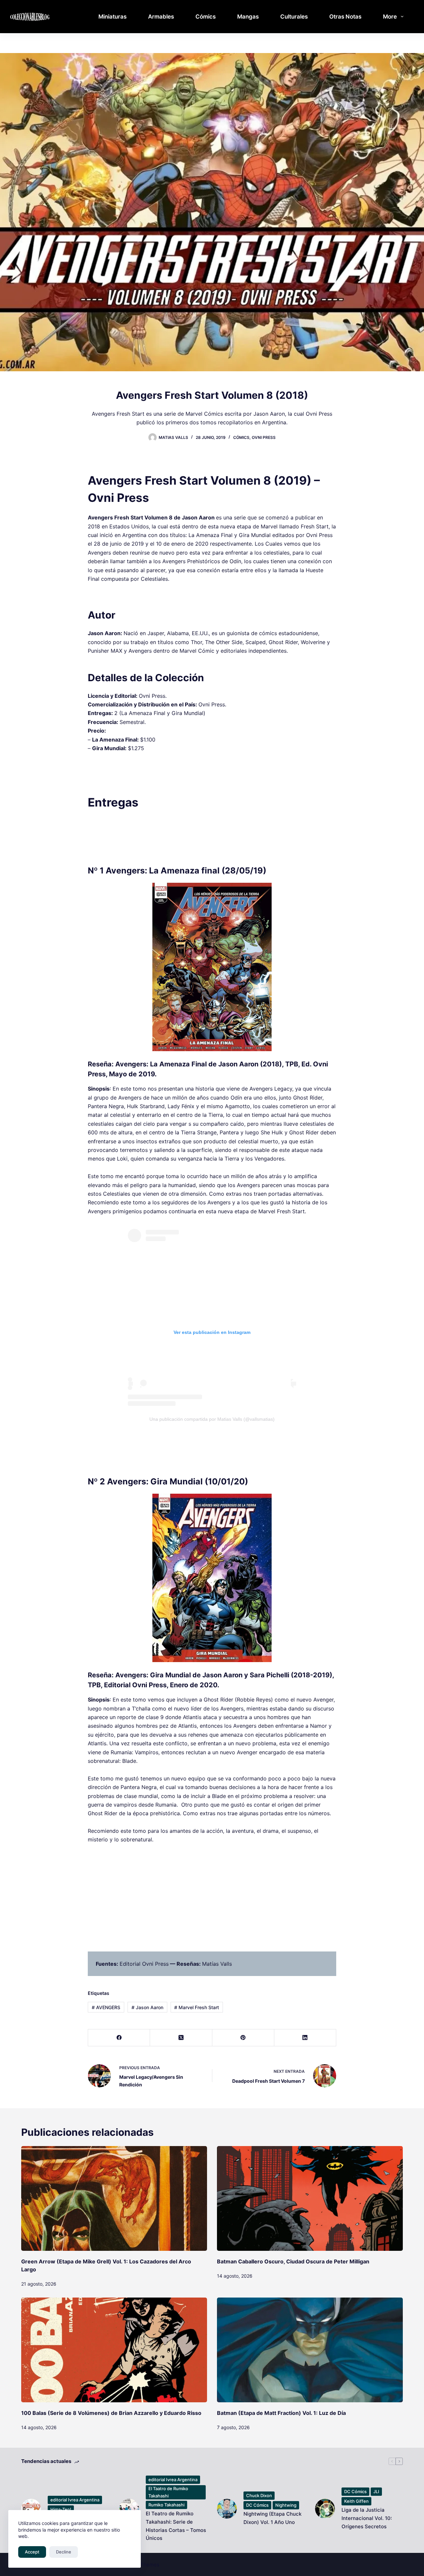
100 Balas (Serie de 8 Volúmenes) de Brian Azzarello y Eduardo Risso (111, 2413)
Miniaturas (112, 17)
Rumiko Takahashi (166, 2505)
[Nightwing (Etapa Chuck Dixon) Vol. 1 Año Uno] (227, 2509)
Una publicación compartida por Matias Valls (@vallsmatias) (212, 1419)
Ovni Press (264, 437)
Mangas (248, 17)
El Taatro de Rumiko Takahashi (168, 2492)
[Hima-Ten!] (31, 2509)
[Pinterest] (243, 2038)
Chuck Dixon (259, 2495)
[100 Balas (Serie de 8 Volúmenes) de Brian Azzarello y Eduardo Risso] (114, 2350)
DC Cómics (257, 2505)
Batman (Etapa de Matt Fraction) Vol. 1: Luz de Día (281, 2413)
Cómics (206, 17)
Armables (161, 17)
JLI (376, 2491)
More (390, 17)
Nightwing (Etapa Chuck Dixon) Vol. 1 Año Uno (272, 2518)
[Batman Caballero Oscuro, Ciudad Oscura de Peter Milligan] (310, 2198)
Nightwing (286, 2505)
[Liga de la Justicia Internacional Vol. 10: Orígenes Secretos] (325, 2509)
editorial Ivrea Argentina (75, 2500)
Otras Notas (345, 17)
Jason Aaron (147, 2007)
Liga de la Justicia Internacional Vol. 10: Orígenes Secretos (367, 2518)
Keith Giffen (356, 2501)
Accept (32, 2552)
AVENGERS (106, 2007)
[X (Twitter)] (181, 2038)
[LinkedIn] (305, 2038)
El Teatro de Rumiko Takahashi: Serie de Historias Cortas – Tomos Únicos (176, 2526)
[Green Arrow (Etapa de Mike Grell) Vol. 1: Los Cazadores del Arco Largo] (114, 2198)
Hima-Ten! (61, 2509)
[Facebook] (119, 2038)
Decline (64, 2552)
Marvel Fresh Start (197, 2007)
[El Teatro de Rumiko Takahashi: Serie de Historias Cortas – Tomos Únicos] (129, 2509)
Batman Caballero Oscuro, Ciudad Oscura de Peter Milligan (293, 2261)
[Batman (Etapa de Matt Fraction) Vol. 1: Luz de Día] (310, 2350)
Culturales (294, 17)
